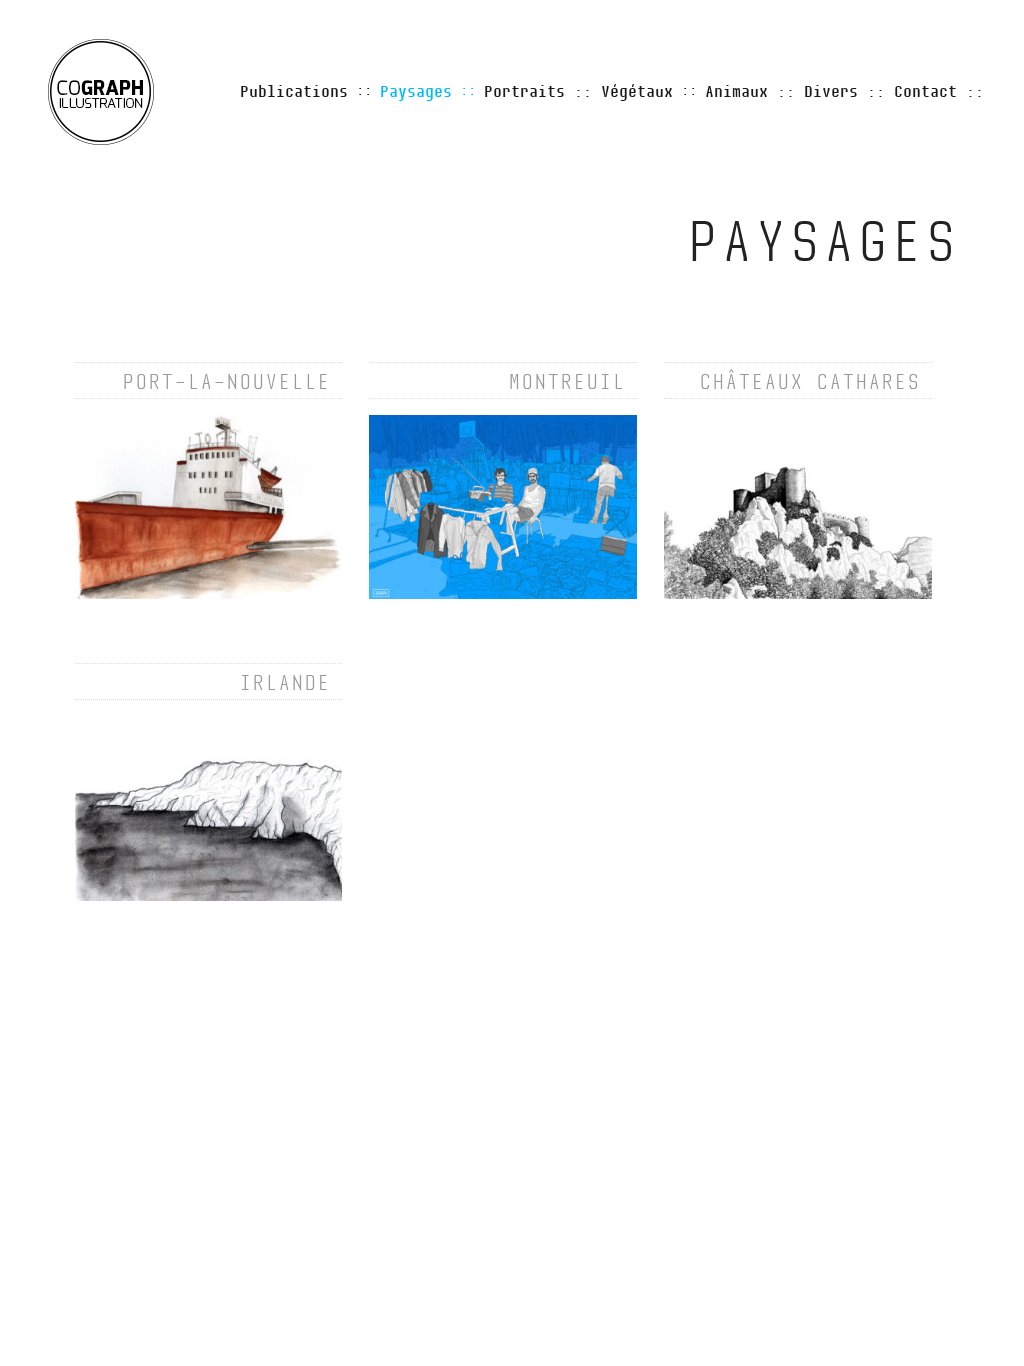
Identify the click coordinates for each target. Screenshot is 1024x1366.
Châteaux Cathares (809, 382)
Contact (925, 92)
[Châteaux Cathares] (798, 506)
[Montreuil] (503, 506)
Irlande (284, 683)
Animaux (736, 92)
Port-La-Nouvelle (226, 382)
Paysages (416, 92)
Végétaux (637, 92)
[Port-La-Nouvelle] (209, 506)
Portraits (524, 92)
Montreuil (566, 382)
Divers (831, 92)
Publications (294, 92)
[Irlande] (209, 808)
